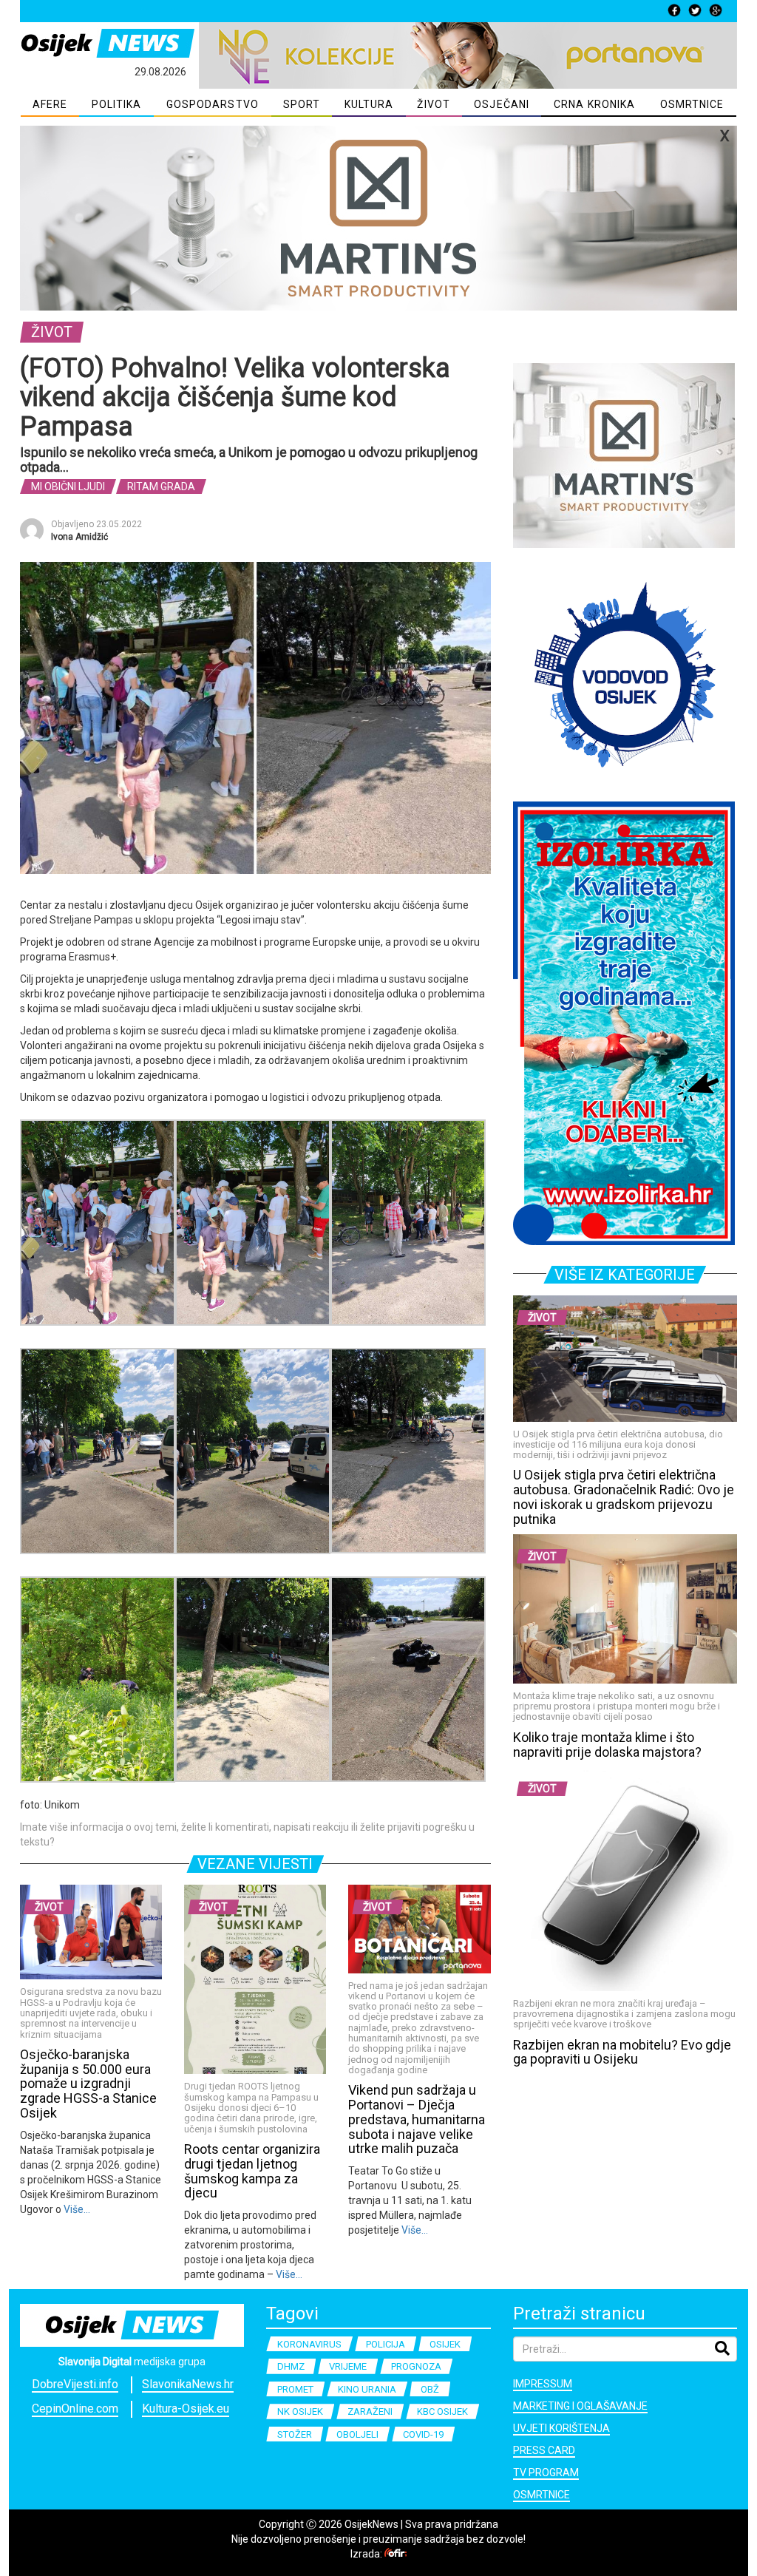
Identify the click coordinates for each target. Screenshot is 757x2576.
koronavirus (309, 2344)
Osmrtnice (542, 2495)
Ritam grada (161, 487)
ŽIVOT (434, 104)
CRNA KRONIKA (594, 104)
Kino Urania (367, 2389)
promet (295, 2389)
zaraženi (370, 2411)
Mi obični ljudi (68, 487)
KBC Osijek (442, 2411)
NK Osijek (300, 2411)
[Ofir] (396, 2554)
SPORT (302, 104)
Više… (76, 2209)
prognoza (416, 2366)
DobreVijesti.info (75, 2384)
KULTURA (369, 104)
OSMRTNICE (692, 104)
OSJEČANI (502, 104)
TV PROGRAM (546, 2472)
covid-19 (423, 2434)
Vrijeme (348, 2366)
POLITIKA (117, 104)
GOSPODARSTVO (213, 104)
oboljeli (357, 2434)
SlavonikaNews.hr (188, 2384)
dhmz (291, 2366)
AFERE (50, 104)
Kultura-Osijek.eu (186, 2409)
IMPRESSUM (543, 2384)
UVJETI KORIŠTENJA (561, 2428)
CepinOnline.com (75, 2409)
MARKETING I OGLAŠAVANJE (580, 2406)
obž (430, 2389)
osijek (445, 2344)
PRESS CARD (544, 2450)
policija (386, 2344)
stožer (295, 2434)
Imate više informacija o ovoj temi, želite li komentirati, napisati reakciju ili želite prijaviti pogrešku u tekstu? (247, 1834)
